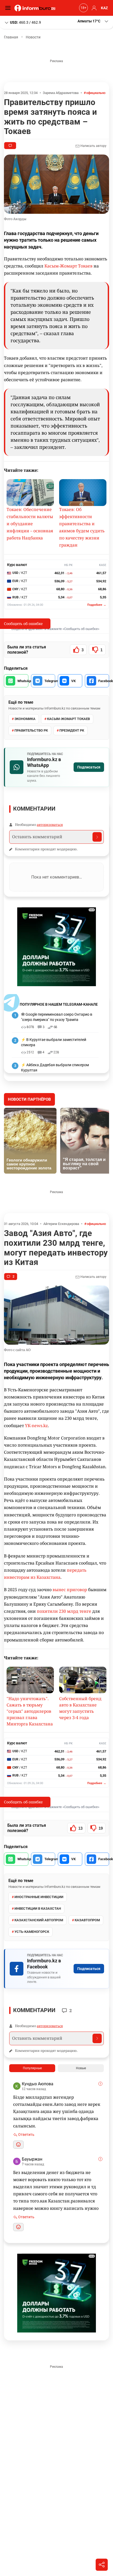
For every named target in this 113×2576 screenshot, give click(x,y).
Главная (11, 37)
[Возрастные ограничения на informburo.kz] (83, 8)
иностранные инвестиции (39, 1897)
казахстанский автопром (39, 1920)
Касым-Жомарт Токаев (68, 266)
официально (96, 93)
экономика (25, 719)
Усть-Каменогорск (32, 1932)
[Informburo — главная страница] (36, 8)
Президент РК (72, 730)
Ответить (26, 2135)
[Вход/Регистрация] (93, 8)
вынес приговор (70, 1590)
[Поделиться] (102, 2565)
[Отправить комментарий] (97, 837)
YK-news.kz (36, 1426)
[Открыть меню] (9, 8)
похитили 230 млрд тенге (64, 1611)
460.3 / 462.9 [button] (25, 22)
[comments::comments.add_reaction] (18, 2145)
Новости (33, 37)
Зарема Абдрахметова (61, 93)
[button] (93, 21)
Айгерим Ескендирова (61, 1224)
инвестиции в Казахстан (38, 1909)
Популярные (32, 2068)
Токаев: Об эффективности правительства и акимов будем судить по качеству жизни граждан (82, 527)
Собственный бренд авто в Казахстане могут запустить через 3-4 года (80, 1708)
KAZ (104, 8)
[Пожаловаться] (100, 2084)
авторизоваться (50, 825)
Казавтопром (87, 1920)
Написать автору (93, 146)
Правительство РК (31, 730)
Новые (81, 2068)
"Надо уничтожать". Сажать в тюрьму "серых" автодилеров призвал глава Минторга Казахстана (30, 1711)
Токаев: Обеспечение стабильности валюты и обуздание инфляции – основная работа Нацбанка (30, 524)
